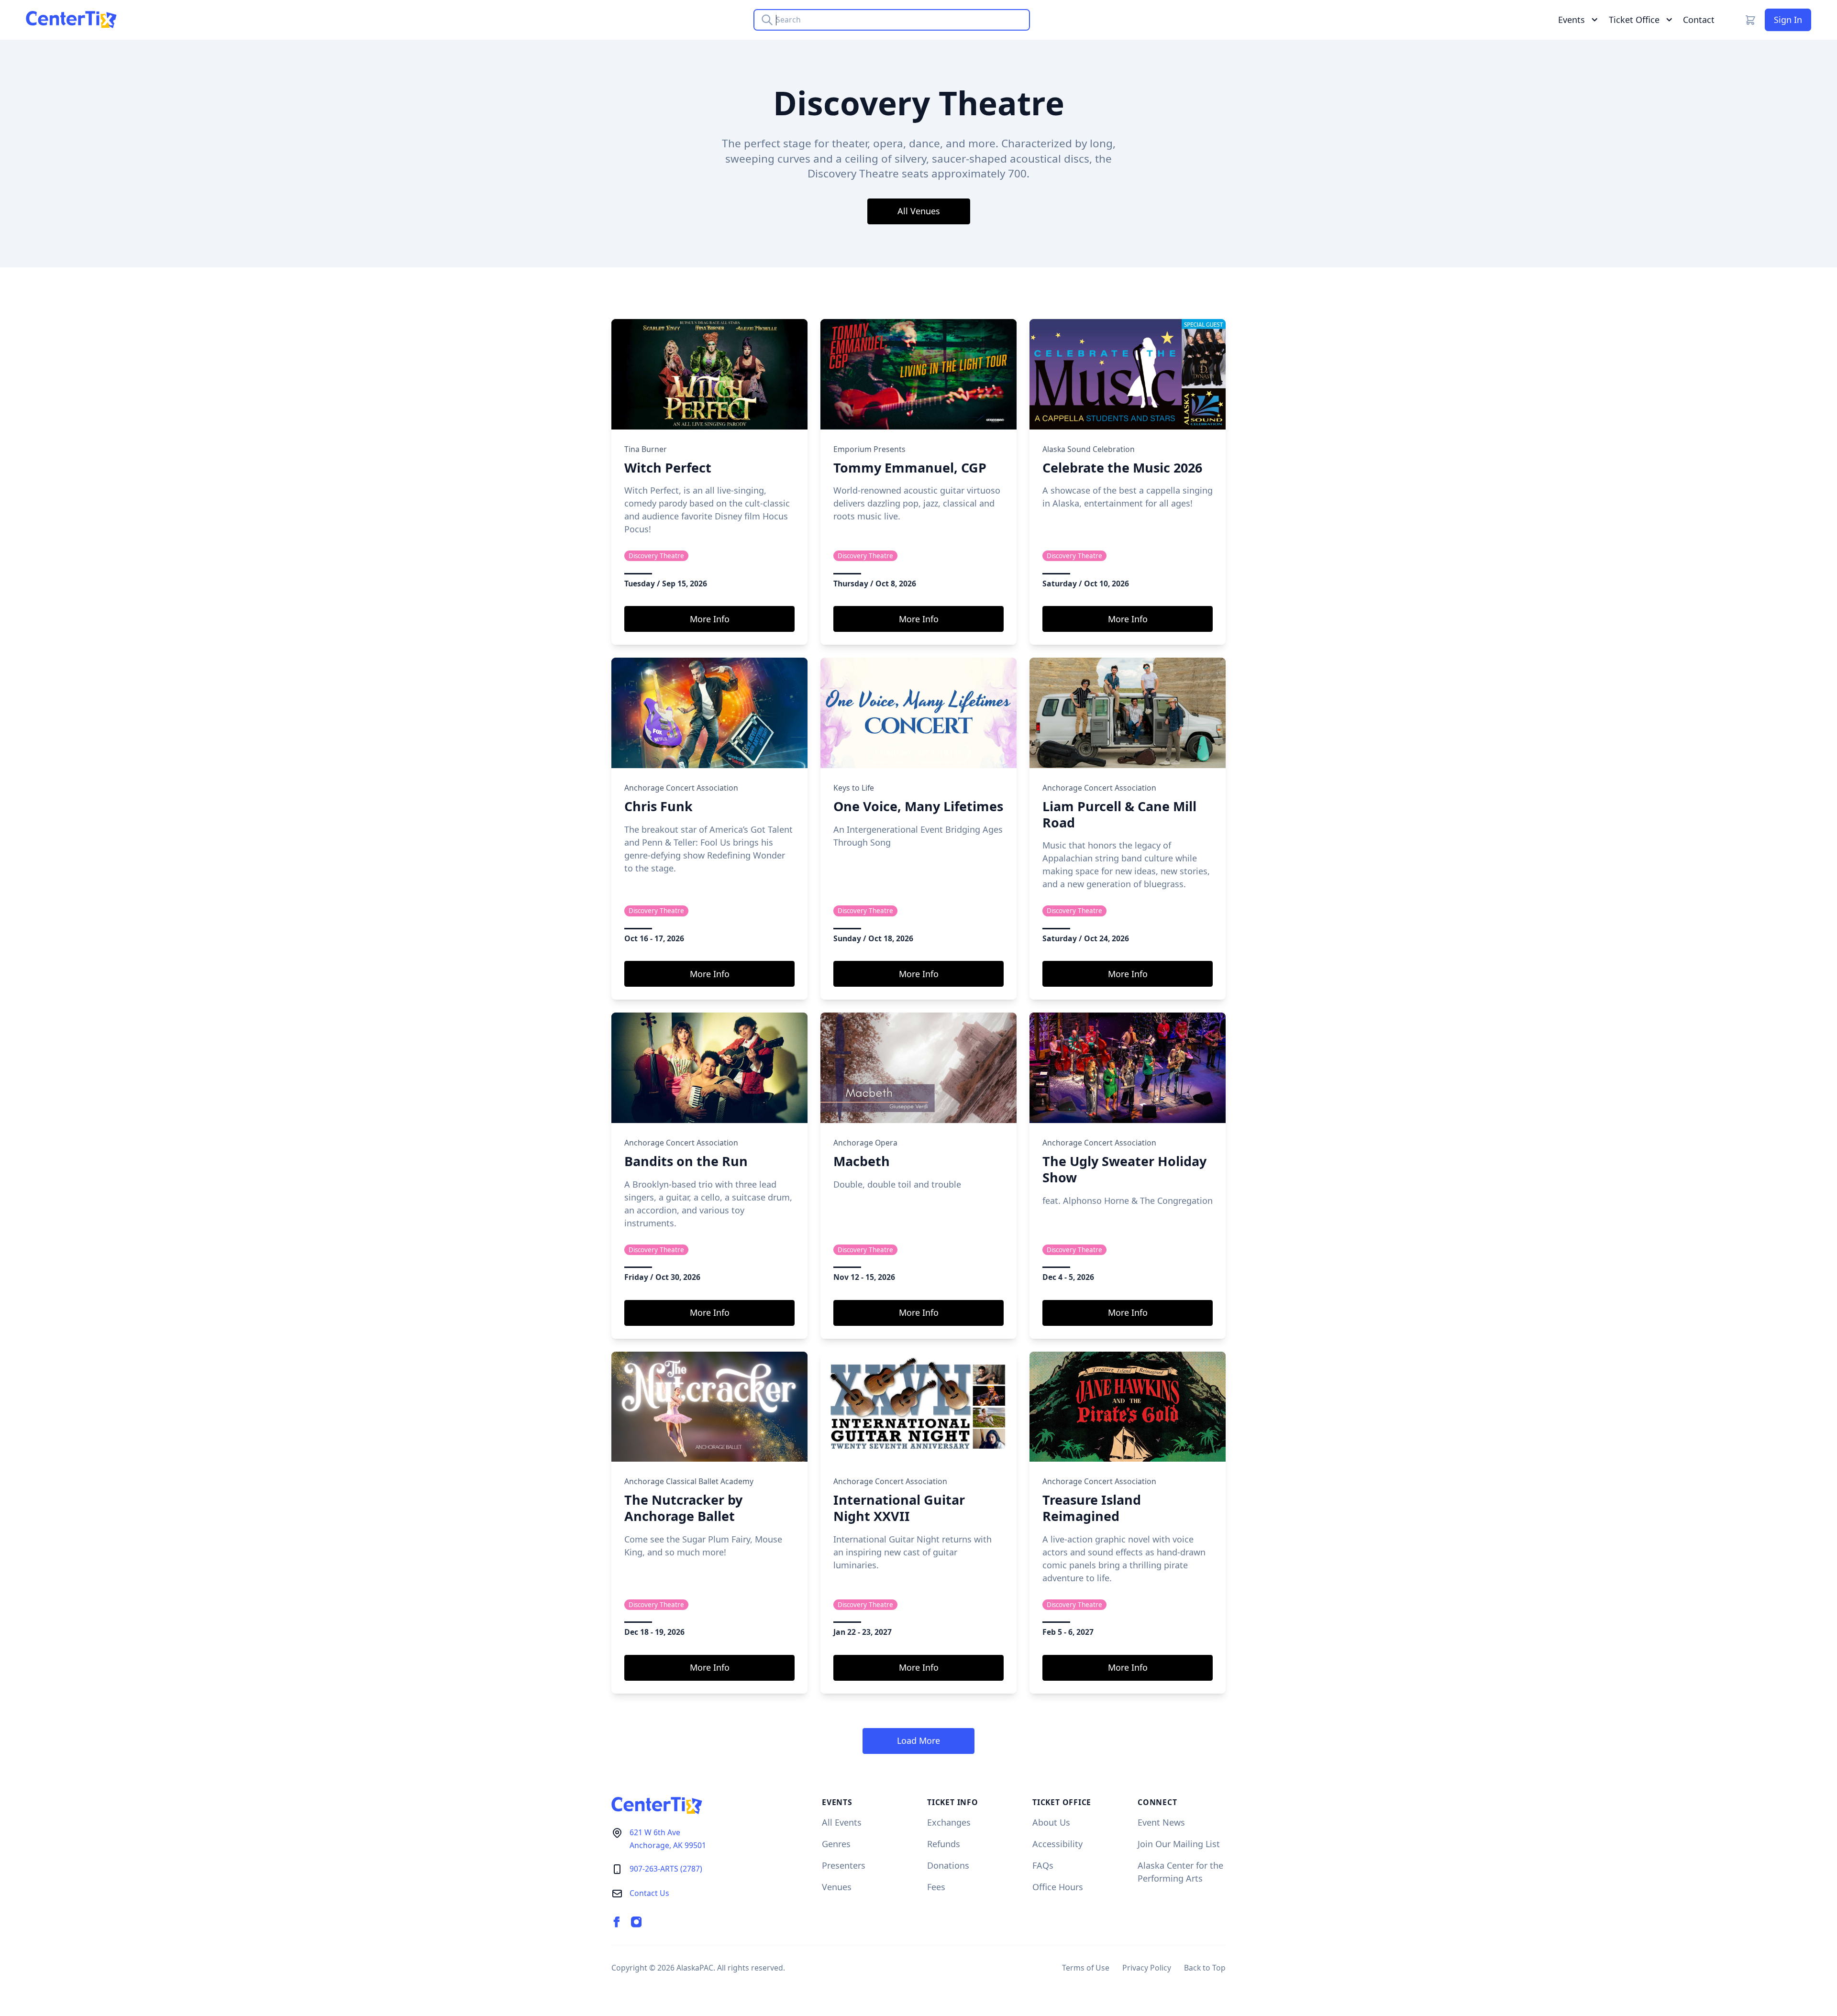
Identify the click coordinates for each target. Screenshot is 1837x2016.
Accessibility (1057, 1844)
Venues (837, 1887)
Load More (918, 1741)
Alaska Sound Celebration (1089, 449)
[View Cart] (1750, 20)
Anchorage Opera (865, 1143)
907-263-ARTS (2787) (666, 1869)
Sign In (1788, 20)
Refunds (944, 1844)
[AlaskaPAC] (71, 20)
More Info (710, 619)
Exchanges (949, 1822)
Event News (1161, 1822)
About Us (1051, 1822)
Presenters (844, 1865)
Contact (1699, 20)
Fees (936, 1887)
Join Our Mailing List (1179, 1844)
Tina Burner (646, 449)
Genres (836, 1844)
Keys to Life (854, 788)
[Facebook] (617, 1922)
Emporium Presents (869, 449)
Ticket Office (1634, 20)
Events (1571, 20)
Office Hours (1058, 1887)
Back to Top (1205, 1968)
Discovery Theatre (656, 556)
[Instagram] (636, 1922)
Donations (948, 1865)
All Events (842, 1822)
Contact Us (649, 1893)
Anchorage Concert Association (681, 788)
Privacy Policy (1147, 1968)
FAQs (1043, 1865)
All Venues (919, 211)
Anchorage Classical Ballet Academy (689, 1481)
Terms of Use (1086, 1968)
